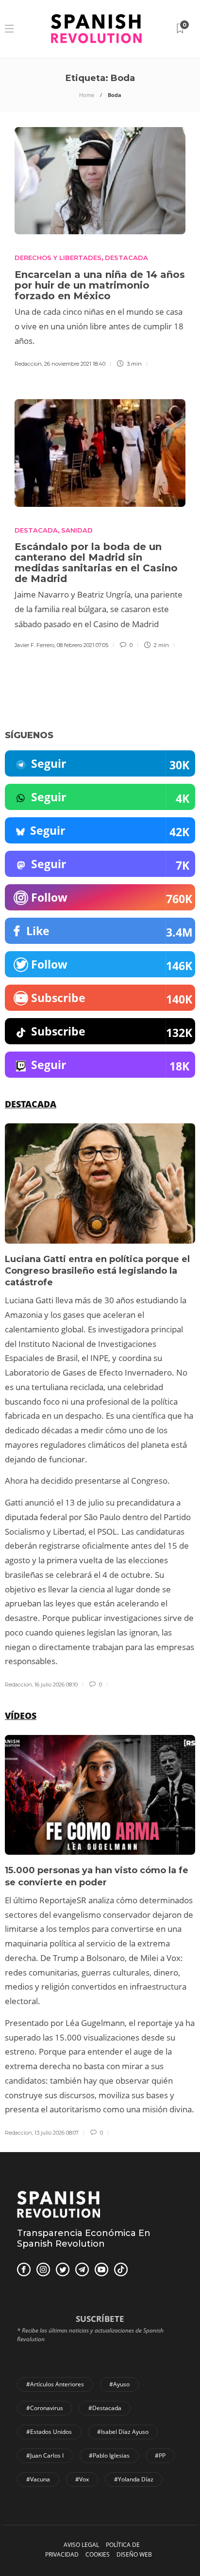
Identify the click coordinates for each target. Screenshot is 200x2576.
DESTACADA (126, 258)
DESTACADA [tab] (31, 1104)
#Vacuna (38, 2479)
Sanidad (77, 530)
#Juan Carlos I (45, 2455)
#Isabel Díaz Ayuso (123, 2432)
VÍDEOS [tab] (21, 1716)
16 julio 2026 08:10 (56, 1685)
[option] (100, 1406)
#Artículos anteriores (55, 2384)
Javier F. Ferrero (34, 645)
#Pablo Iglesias (109, 2455)
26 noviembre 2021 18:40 (75, 364)
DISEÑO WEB (134, 2554)
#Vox (82, 2479)
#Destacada (105, 2408)
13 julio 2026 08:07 (57, 2133)
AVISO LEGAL (81, 2545)
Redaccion (28, 364)
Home (87, 95)
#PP (160, 2455)
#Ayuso (119, 2384)
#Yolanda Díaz (134, 2479)
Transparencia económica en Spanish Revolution (84, 2238)
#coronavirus (45, 2408)
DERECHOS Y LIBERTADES (58, 258)
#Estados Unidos (49, 2432)
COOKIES (98, 2554)
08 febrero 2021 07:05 (83, 645)
